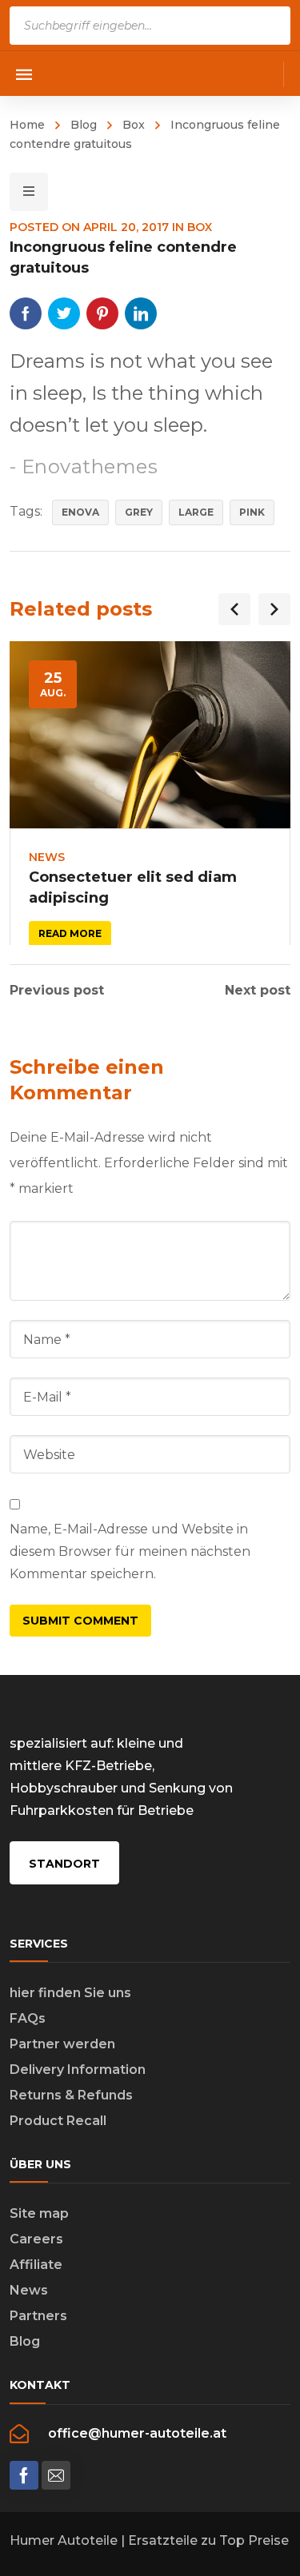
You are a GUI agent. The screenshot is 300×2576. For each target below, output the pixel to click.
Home (27, 125)
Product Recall (58, 2121)
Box (134, 125)
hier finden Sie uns (70, 1993)
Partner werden (62, 2044)
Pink (252, 512)
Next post (258, 991)
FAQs (28, 2018)
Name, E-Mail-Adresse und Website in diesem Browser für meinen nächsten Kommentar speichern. (130, 1551)
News (47, 857)
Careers (36, 2239)
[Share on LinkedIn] (141, 313)
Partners (38, 2316)
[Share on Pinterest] (102, 313)
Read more (70, 933)
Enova (80, 512)
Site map (39, 2213)
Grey (139, 512)
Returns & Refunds (71, 2095)
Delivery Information (78, 2070)
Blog (84, 125)
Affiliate (36, 2265)
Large (196, 512)
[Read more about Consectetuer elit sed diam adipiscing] (150, 735)
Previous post (57, 991)
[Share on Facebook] (26, 313)
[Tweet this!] (64, 313)
